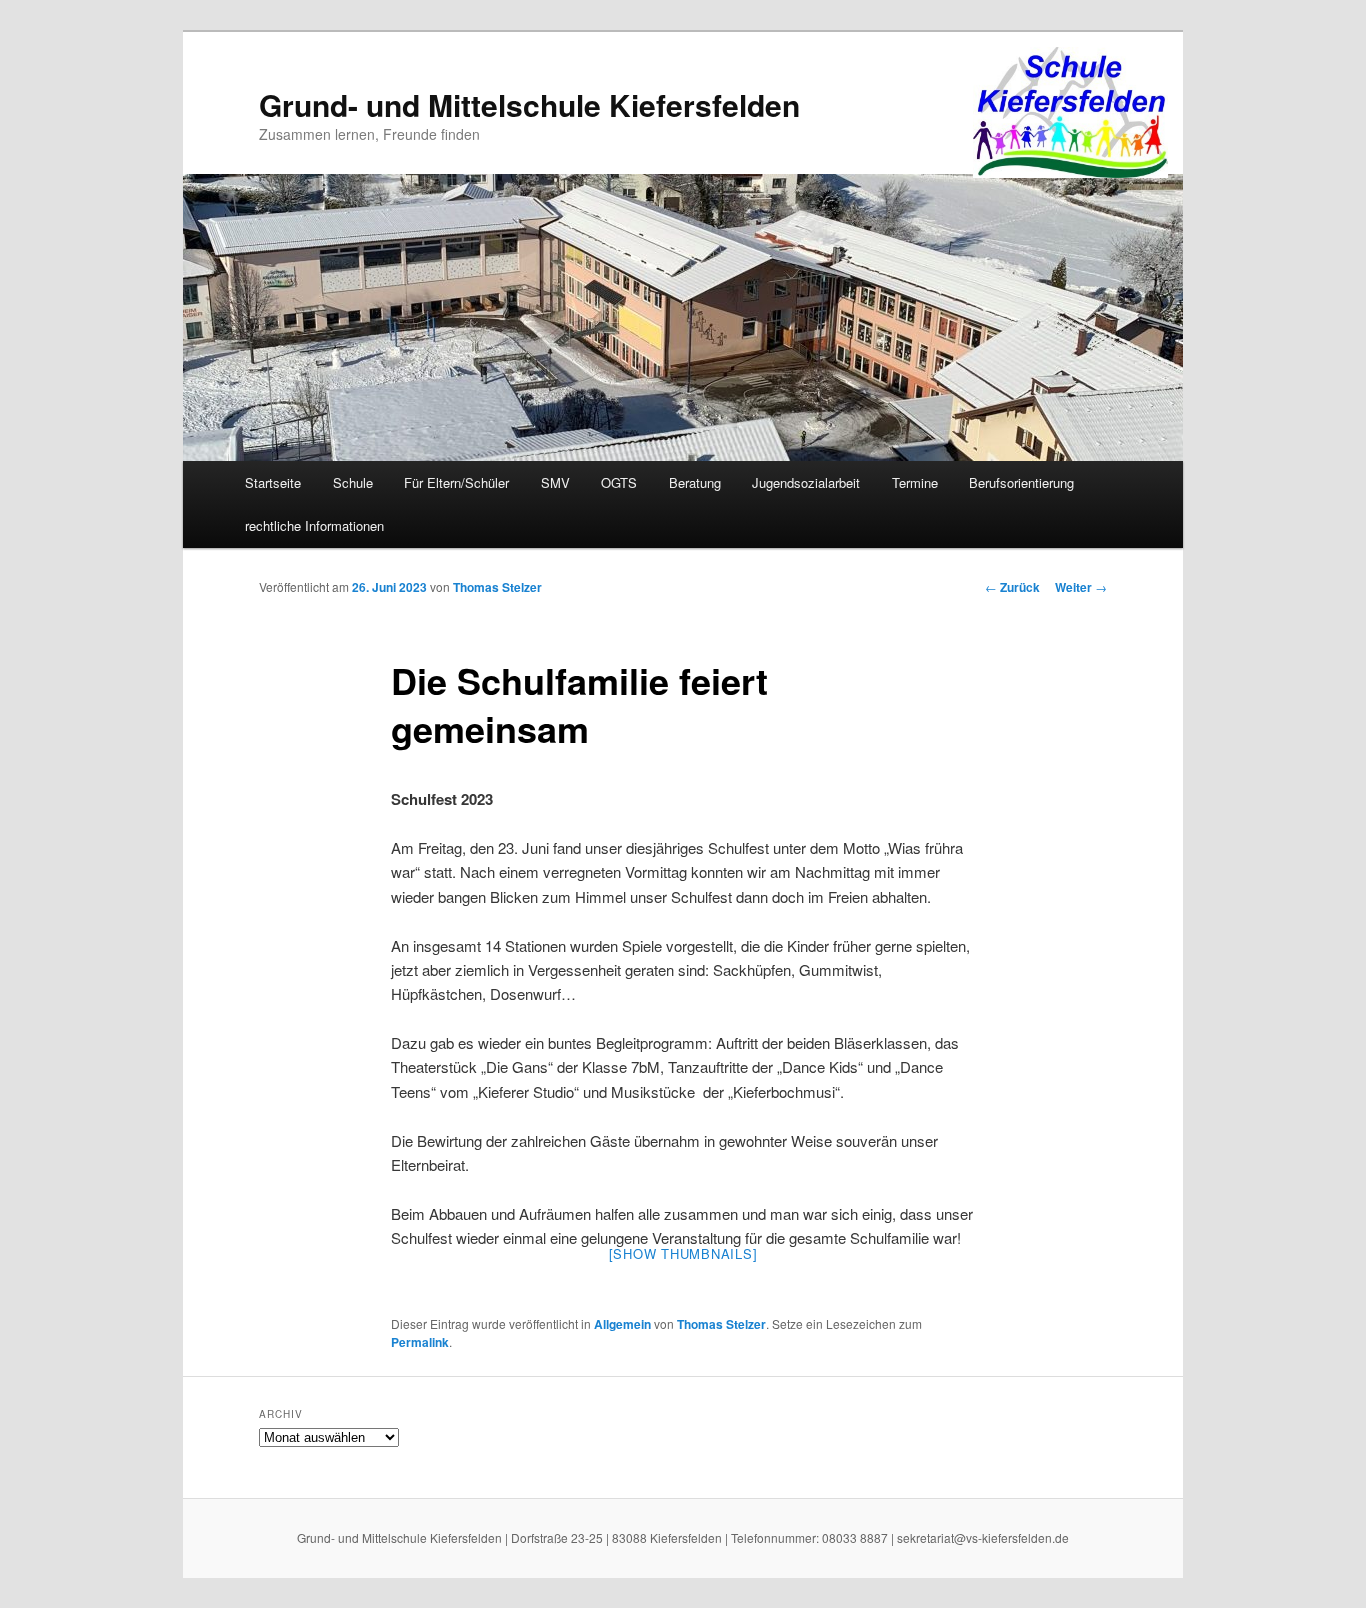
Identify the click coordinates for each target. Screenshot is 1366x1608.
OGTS (619, 482)
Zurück (1012, 587)
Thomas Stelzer (497, 587)
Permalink (420, 1342)
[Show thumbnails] (683, 1253)
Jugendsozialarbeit (806, 482)
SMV (555, 482)
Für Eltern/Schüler (456, 482)
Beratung (695, 482)
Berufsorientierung (1021, 482)
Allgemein (622, 1324)
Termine (915, 482)
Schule (353, 482)
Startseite (273, 482)
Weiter (1081, 587)
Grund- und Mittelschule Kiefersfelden (529, 104)
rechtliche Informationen (314, 525)
